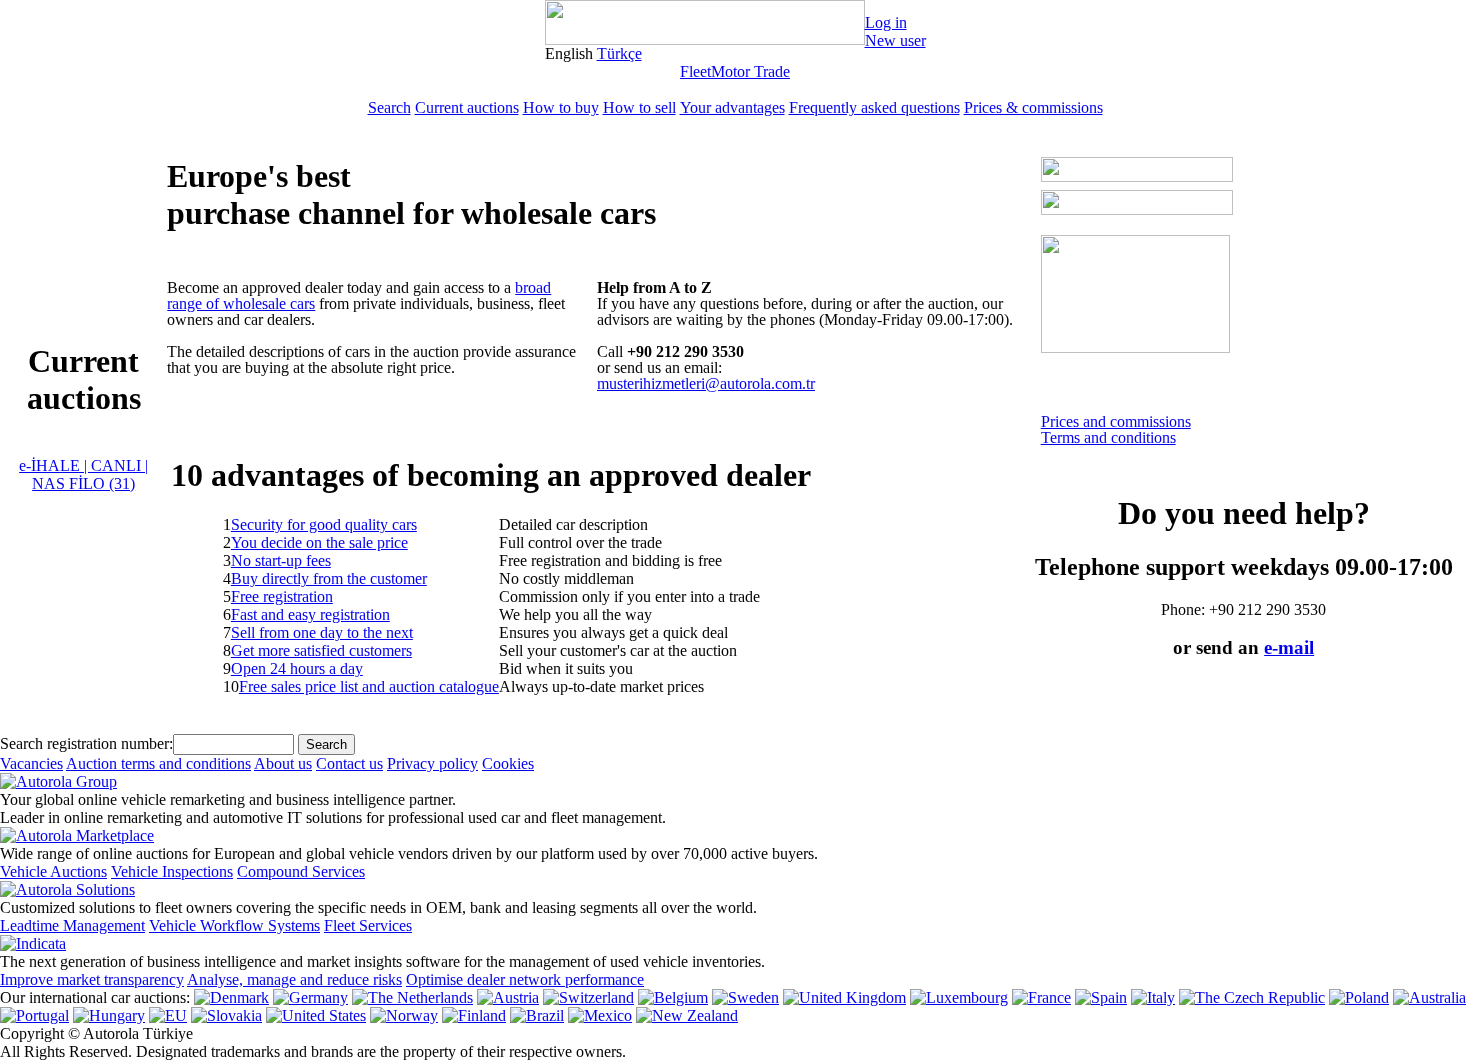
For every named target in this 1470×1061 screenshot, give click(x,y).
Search (389, 107)
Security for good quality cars (324, 524)
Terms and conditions (1108, 437)
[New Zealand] (687, 1015)
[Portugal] (34, 1015)
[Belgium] (673, 997)
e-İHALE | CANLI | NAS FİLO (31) (83, 474)
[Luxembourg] (959, 997)
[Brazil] (537, 1015)
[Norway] (404, 1015)
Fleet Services (368, 925)
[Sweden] (745, 997)
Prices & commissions (1033, 107)
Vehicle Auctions (53, 871)
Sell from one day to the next (322, 632)
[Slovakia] (226, 1015)
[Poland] (1359, 997)
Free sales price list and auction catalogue (369, 686)
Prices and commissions (1116, 421)
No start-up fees (281, 560)
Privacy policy (432, 763)
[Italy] (1153, 997)
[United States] (316, 1015)
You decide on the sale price (319, 542)
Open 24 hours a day (297, 668)
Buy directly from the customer (329, 578)
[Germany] (310, 997)
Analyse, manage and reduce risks (294, 979)
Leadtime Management (72, 925)
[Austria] (508, 997)
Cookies (508, 763)
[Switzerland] (588, 997)
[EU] (168, 1015)
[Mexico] (600, 1015)
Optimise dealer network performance (525, 979)
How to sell (639, 107)
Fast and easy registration (310, 614)
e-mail (1289, 647)
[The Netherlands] (412, 997)
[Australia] (1429, 997)
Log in (886, 22)
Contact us (349, 763)
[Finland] (474, 1015)
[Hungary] (109, 1015)
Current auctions (467, 107)
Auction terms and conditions (158, 763)
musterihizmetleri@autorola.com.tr (706, 383)
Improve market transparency (92, 979)
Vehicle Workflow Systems (234, 925)
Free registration (282, 596)
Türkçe (619, 53)
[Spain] (1101, 997)
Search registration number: (86, 743)
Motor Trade (750, 71)
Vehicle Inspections (172, 871)
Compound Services (301, 871)
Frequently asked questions (874, 107)
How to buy (561, 107)
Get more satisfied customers (321, 650)
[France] (1041, 997)
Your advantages (732, 107)
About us (283, 763)
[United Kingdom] (844, 997)
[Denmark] (231, 997)
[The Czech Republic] (1252, 997)
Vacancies (31, 763)
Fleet (695, 71)
